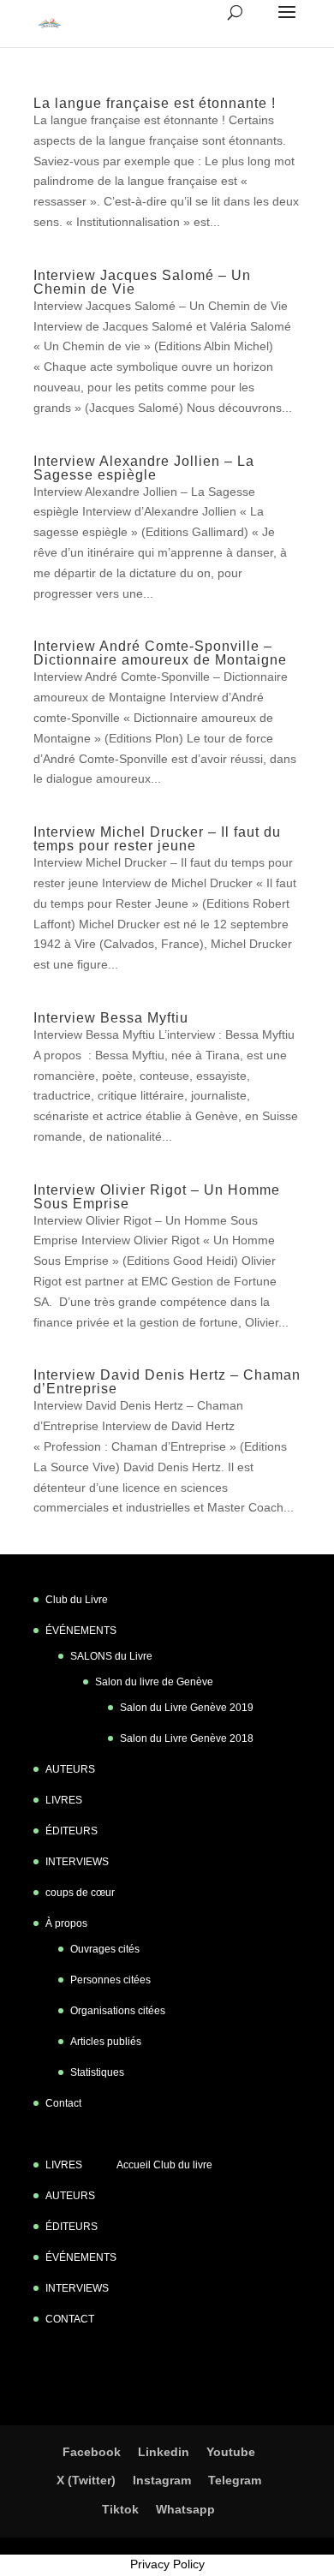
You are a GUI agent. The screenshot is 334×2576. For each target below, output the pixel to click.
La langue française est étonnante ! (155, 103)
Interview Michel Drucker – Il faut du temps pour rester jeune (157, 839)
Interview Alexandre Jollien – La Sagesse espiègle (144, 468)
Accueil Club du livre (164, 2165)
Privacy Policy (167, 2564)
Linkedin (164, 2452)
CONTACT (70, 2319)
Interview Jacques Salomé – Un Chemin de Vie (142, 282)
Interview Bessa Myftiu (111, 1018)
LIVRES (64, 1800)
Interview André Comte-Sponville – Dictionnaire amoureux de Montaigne (160, 653)
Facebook (92, 2452)
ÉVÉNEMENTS (81, 1631)
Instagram (162, 2480)
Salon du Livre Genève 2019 (187, 1708)
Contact (63, 2103)
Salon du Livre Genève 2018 (187, 1738)
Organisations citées (118, 2011)
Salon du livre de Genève (154, 1682)
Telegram (235, 2480)
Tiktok (120, 2509)
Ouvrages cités (105, 1949)
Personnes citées (110, 1980)
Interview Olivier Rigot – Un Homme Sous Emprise (157, 1197)
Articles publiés (106, 2042)
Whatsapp (185, 2509)
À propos (66, 1923)
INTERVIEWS (77, 1862)
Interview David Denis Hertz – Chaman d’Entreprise (167, 1382)
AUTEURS (70, 1769)
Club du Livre (77, 1600)
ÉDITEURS (72, 1831)
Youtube (231, 2452)
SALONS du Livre (111, 1656)
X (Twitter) (86, 2480)
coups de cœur (80, 1893)
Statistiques (97, 2072)
